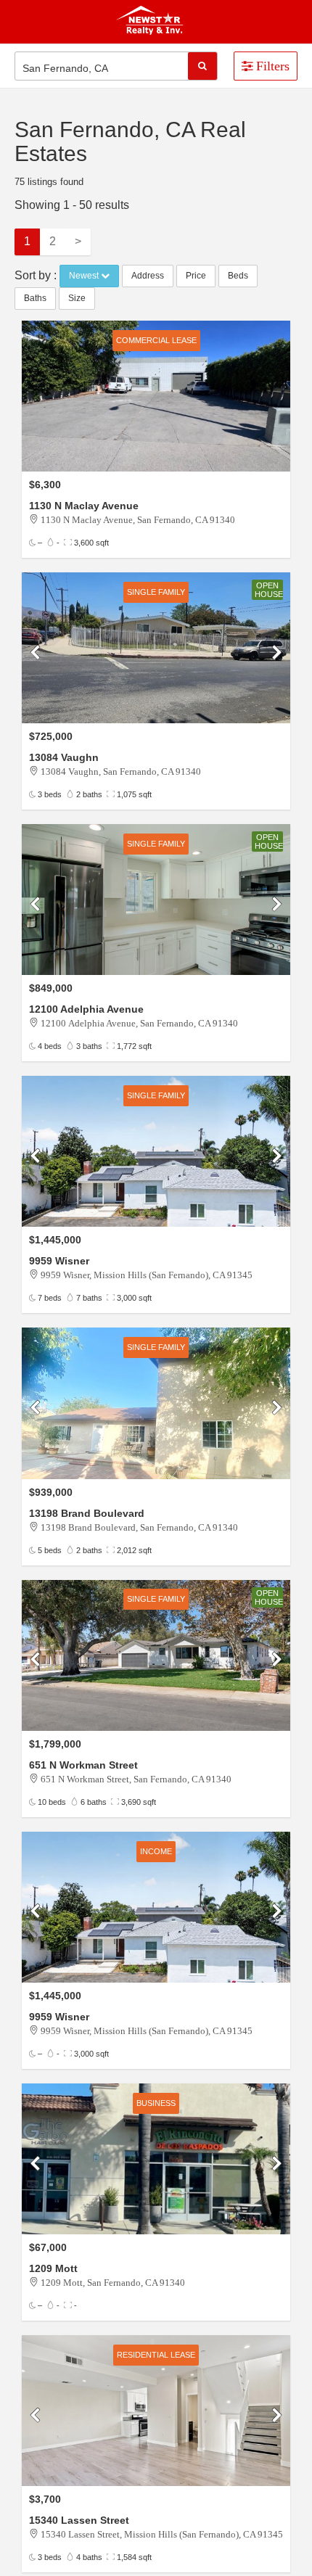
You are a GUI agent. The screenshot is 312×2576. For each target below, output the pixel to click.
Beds (238, 276)
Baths (35, 298)
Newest (85, 276)
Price (196, 276)
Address (148, 276)
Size (77, 298)
